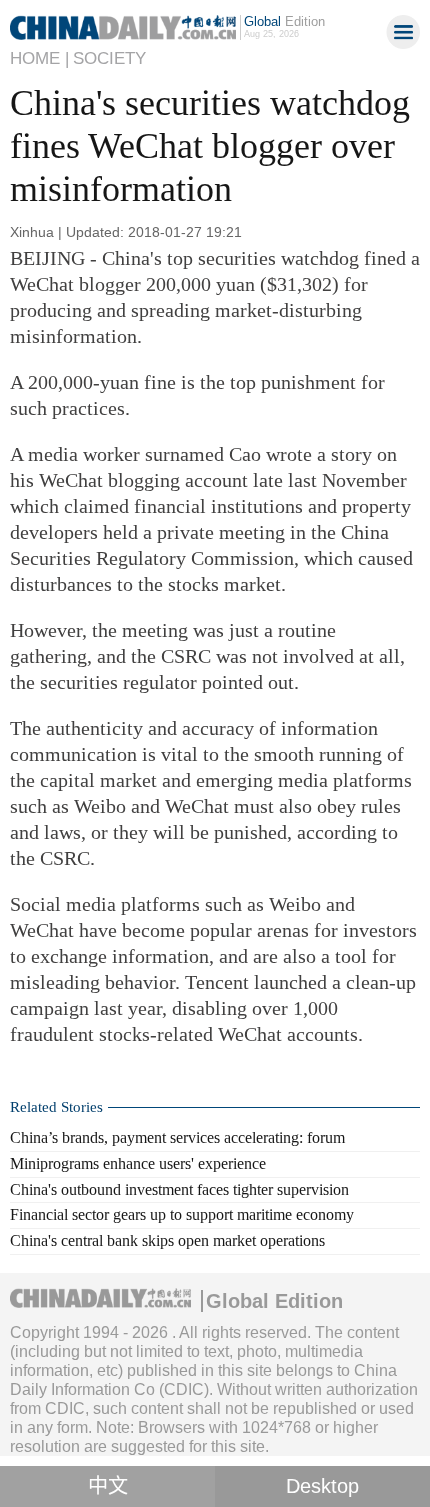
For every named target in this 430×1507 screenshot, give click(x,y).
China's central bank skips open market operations (167, 1240)
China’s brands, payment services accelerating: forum (177, 1137)
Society (109, 58)
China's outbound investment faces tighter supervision (179, 1189)
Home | (39, 58)
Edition (284, 21)
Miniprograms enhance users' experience (138, 1163)
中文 (108, 1486)
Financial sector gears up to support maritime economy (182, 1214)
